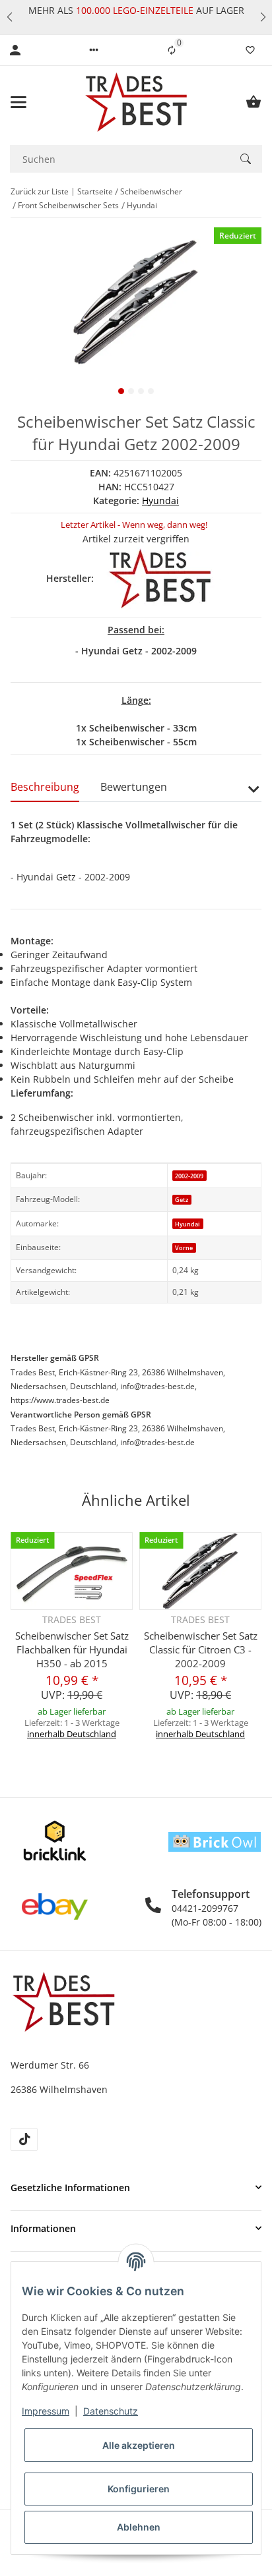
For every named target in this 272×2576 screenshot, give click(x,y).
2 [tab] (131, 391)
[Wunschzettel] (250, 50)
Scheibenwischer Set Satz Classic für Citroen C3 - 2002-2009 (201, 1649)
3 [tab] (141, 391)
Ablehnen (139, 2527)
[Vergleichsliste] (172, 50)
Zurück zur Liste (40, 191)
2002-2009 (189, 1176)
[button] (9, 17)
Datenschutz (111, 2411)
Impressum (46, 2411)
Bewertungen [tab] (134, 787)
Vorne (184, 1248)
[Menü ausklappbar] (18, 102)
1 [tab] (121, 391)
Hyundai (160, 501)
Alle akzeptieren (139, 2445)
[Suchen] (246, 159)
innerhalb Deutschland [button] (72, 1734)
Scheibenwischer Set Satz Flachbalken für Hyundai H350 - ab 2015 (72, 1649)
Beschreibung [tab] (45, 787)
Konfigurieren (139, 2489)
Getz (182, 1200)
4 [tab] (151, 391)
